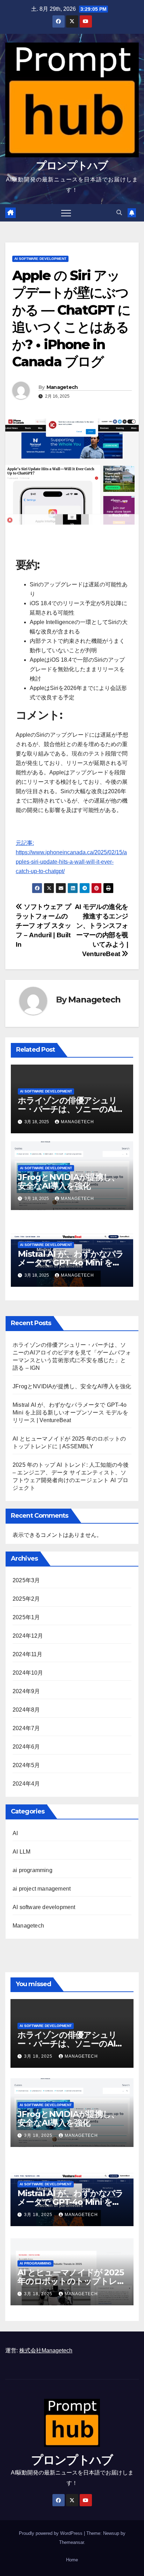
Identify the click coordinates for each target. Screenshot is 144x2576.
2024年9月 (26, 1691)
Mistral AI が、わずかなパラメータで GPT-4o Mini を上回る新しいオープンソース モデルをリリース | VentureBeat (70, 1413)
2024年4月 (26, 1784)
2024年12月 (28, 1636)
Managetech (62, 387)
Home (72, 2560)
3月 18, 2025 (39, 2056)
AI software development (40, 259)
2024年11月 (28, 1654)
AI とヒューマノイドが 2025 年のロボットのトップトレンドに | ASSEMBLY (71, 2281)
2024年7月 (26, 1728)
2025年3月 (26, 1580)
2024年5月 (26, 1765)
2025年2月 (26, 1599)
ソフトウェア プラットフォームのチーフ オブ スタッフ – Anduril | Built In (43, 926)
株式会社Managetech (46, 2350)
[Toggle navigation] (66, 213)
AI (15, 1833)
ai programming (33, 1870)
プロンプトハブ (72, 166)
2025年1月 (26, 1617)
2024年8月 (26, 1710)
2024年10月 (28, 1673)
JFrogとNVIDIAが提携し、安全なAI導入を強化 (69, 1181)
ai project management (42, 1889)
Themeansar (71, 2542)
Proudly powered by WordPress (51, 2533)
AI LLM (21, 1852)
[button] (119, 213)
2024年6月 (26, 1747)
